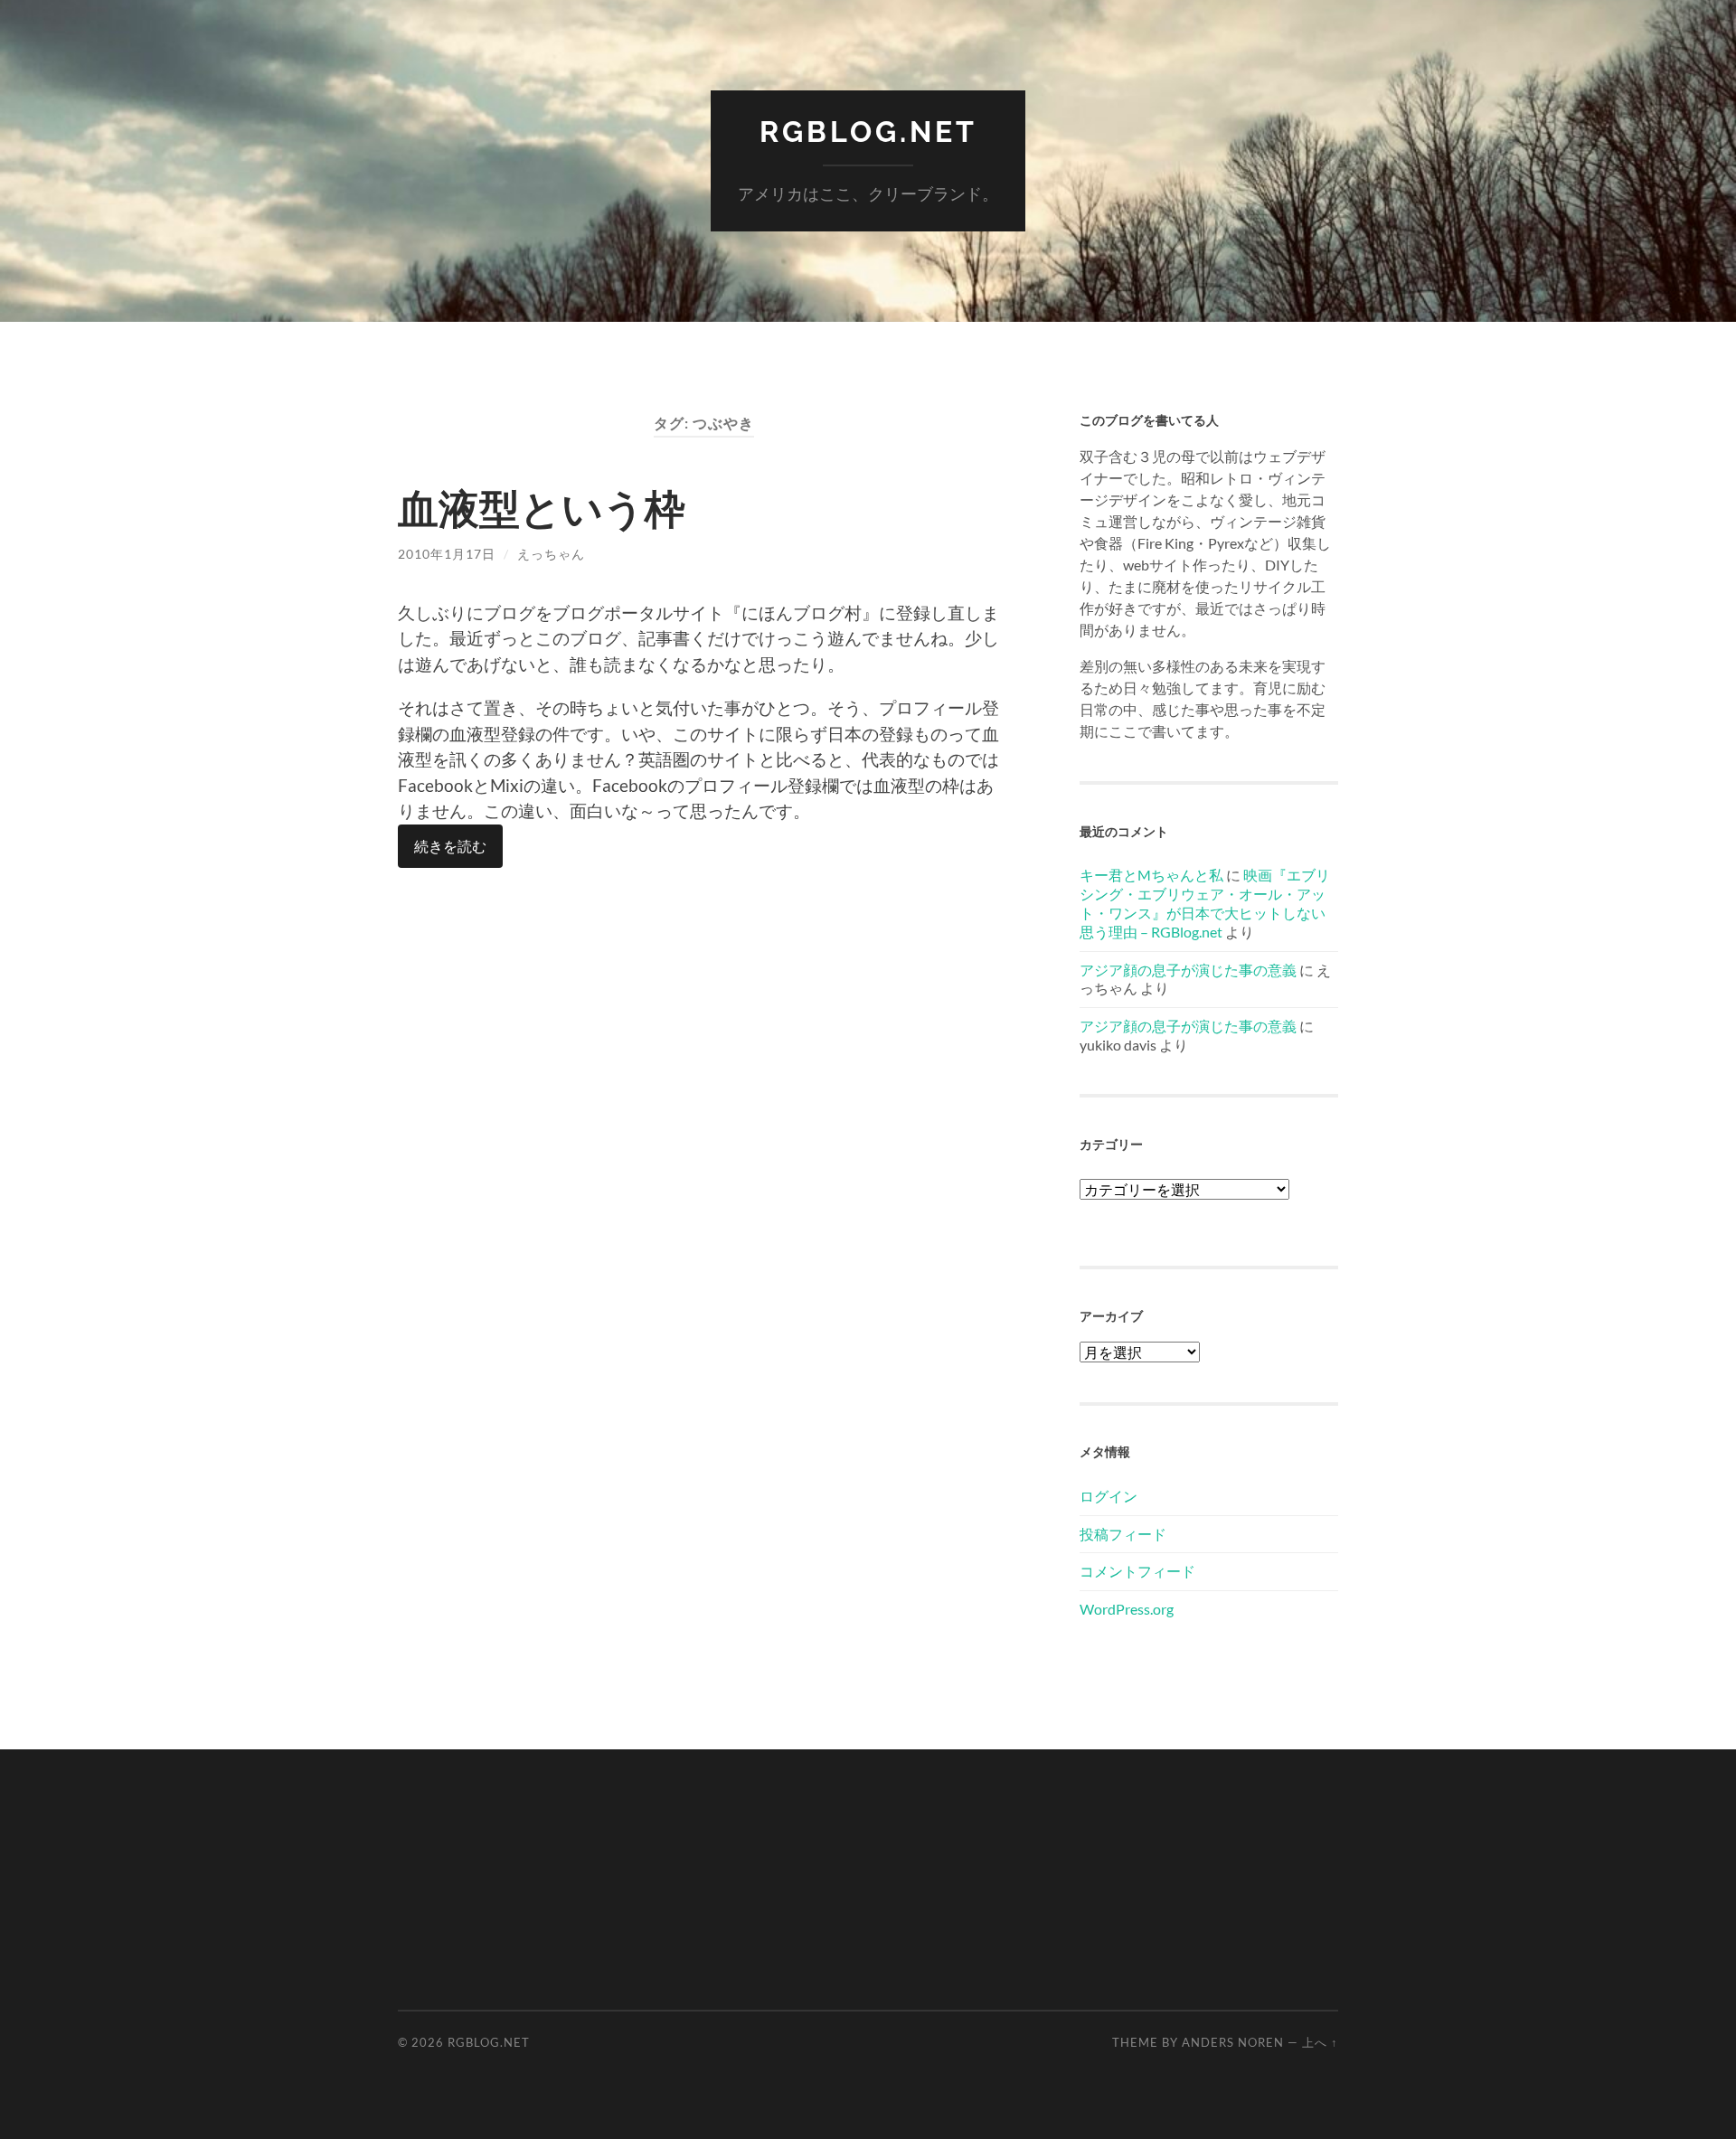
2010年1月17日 (447, 554)
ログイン (1109, 1496)
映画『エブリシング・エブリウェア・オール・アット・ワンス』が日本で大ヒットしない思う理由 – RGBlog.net (1205, 903)
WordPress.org (1127, 1609)
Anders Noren (1233, 2042)
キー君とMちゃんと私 (1151, 875)
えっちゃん (551, 554)
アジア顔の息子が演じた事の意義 (1188, 970)
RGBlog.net (868, 132)
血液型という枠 (542, 508)
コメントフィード (1137, 1571)
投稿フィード (1123, 1534)
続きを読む (450, 846)
